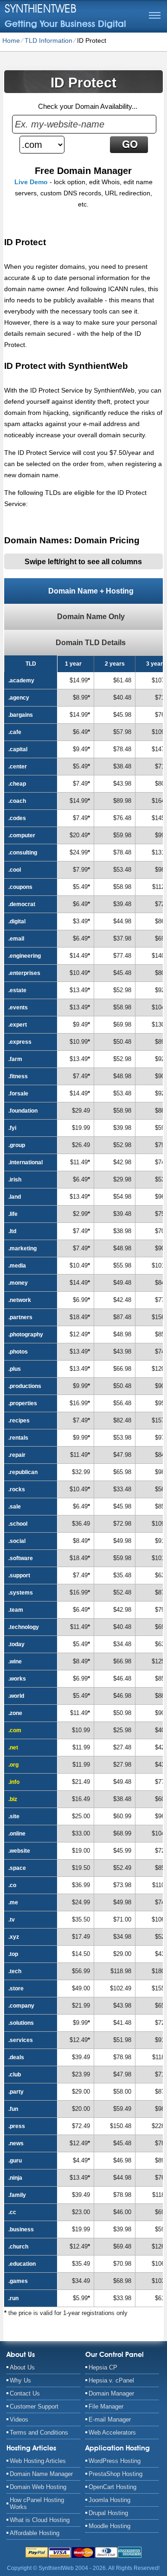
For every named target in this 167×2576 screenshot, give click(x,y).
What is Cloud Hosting (40, 2520)
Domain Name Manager (41, 2474)
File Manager (106, 2406)
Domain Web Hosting (38, 2487)
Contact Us (25, 2393)
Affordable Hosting (35, 2533)
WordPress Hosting (115, 2461)
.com (15, 1730)
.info (14, 1782)
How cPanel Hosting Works (37, 2503)
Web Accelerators (112, 2433)
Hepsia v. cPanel (111, 2380)
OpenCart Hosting (112, 2487)
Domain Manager (111, 2393)
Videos (19, 2419)
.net (13, 1748)
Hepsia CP (103, 2367)
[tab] (83, 591)
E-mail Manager (110, 2419)
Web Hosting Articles (38, 2461)
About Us (22, 2367)
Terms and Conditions (39, 2433)
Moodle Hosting (109, 2526)
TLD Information (48, 40)
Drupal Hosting (108, 2513)
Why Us (20, 2380)
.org (13, 1765)
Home (11, 40)
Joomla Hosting (109, 2500)
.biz (13, 1799)
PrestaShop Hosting (116, 2474)
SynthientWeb (41, 8)
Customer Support (34, 2406)
